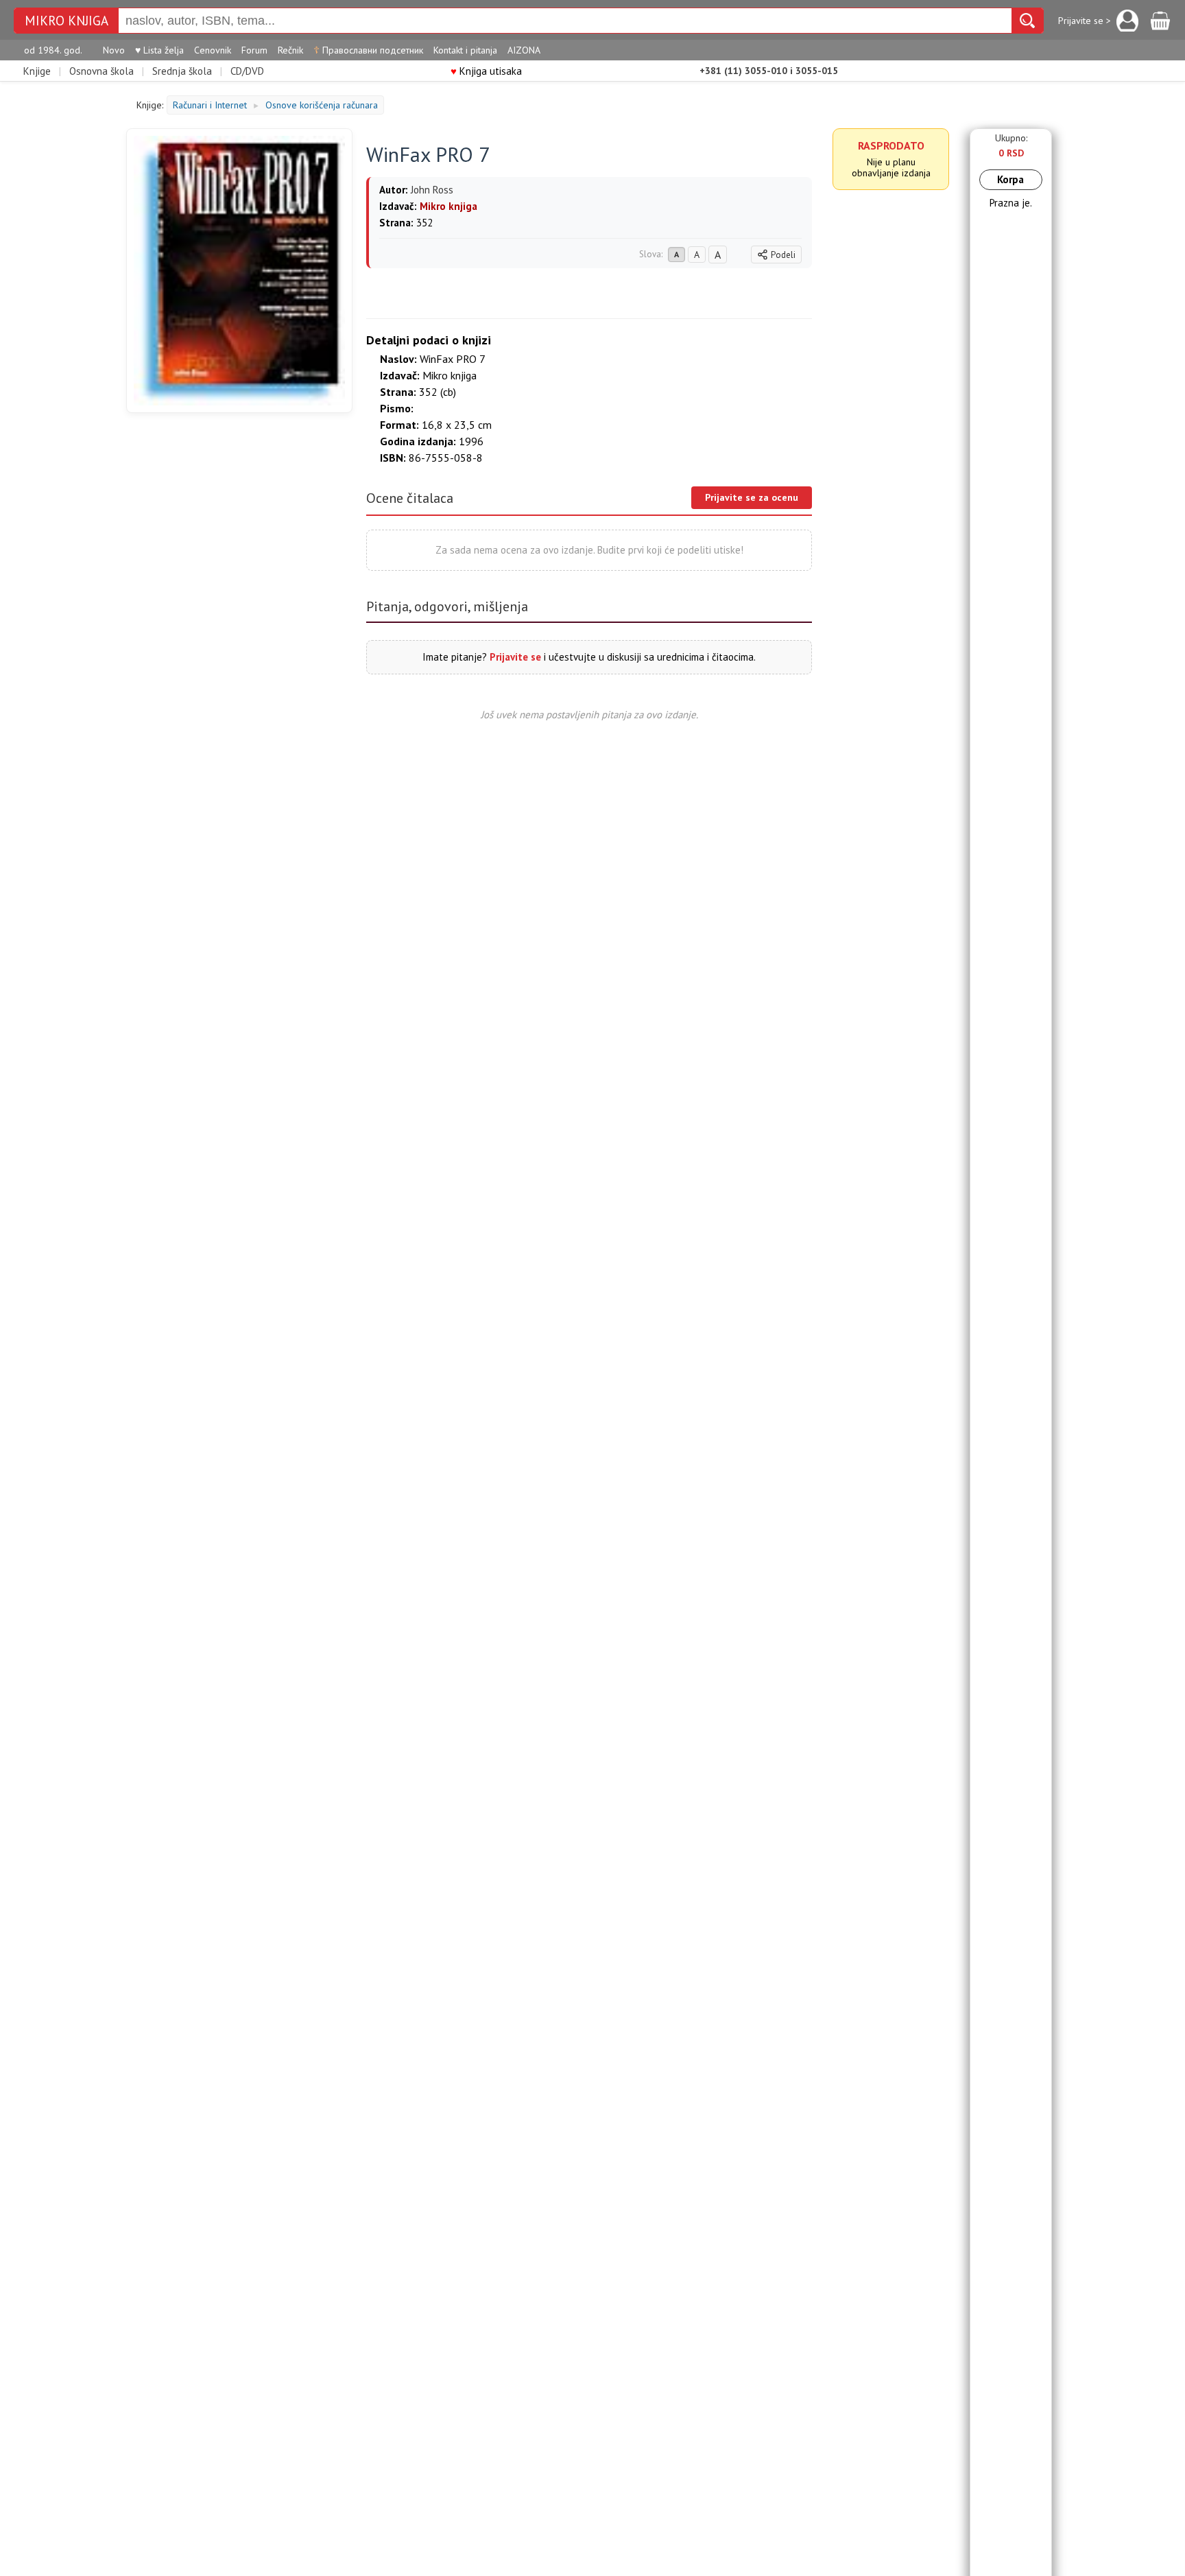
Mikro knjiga (67, 21)
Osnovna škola (101, 71)
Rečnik (290, 50)
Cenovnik (213, 50)
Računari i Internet (210, 105)
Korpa (1010, 179)
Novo (114, 50)
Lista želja (159, 50)
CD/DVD (247, 71)
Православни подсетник (368, 50)
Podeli (783, 255)
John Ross (432, 190)
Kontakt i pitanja (465, 50)
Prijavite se (515, 657)
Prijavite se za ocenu (752, 497)
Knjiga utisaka (486, 71)
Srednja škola (182, 71)
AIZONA (524, 50)
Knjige (37, 71)
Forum (254, 50)
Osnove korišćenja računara (322, 105)
